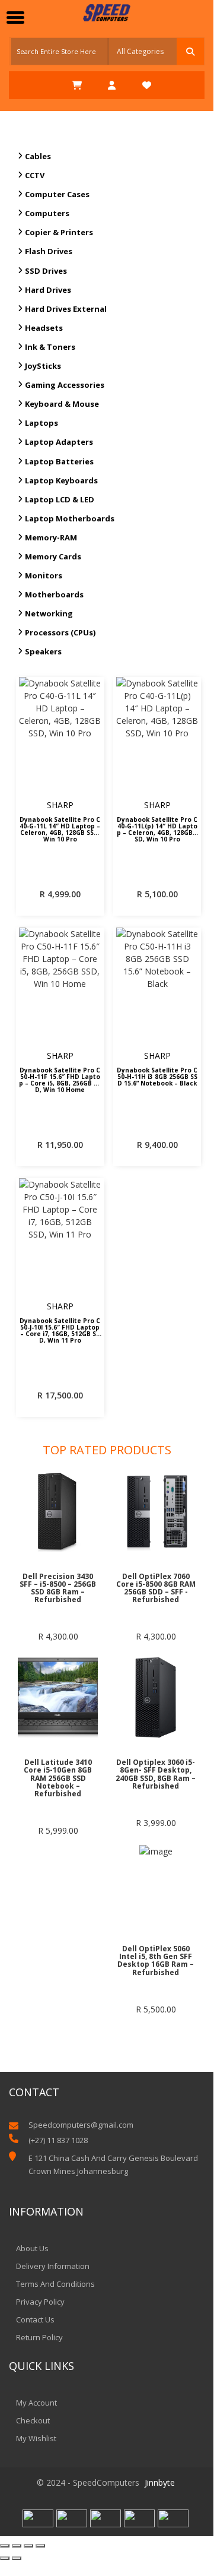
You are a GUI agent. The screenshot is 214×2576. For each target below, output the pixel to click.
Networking (49, 613)
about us (32, 2248)
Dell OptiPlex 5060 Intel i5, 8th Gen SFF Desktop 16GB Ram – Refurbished (156, 1961)
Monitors (44, 575)
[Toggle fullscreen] (28, 2546)
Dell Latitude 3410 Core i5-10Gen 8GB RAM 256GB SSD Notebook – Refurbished (58, 1778)
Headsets (44, 328)
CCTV (35, 175)
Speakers (43, 651)
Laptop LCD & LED (60, 499)
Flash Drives (49, 251)
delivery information (53, 2266)
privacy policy (40, 2302)
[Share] (17, 2546)
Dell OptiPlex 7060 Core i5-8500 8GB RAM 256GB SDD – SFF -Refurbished (156, 1588)
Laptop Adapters (59, 442)
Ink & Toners (50, 347)
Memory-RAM (51, 537)
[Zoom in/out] (40, 2546)
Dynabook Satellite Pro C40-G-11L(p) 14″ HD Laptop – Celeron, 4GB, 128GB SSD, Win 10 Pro (157, 828)
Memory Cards (53, 556)
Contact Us (35, 2319)
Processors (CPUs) (60, 632)
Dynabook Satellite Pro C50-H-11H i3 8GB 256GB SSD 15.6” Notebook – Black (157, 1077)
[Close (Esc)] (5, 2546)
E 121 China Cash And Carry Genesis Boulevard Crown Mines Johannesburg (113, 2164)
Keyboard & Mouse (62, 404)
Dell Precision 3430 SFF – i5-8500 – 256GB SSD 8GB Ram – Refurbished (58, 1588)
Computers (47, 213)
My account (36, 2403)
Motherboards (54, 594)
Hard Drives (48, 290)
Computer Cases (57, 194)
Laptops (41, 423)
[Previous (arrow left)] (5, 2558)
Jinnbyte (160, 2482)
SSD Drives (46, 271)
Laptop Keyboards (61, 480)
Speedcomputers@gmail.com (81, 2125)
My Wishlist (36, 2438)
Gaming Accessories (65, 385)
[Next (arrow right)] (17, 2558)
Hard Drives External (66, 309)
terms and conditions (55, 2284)
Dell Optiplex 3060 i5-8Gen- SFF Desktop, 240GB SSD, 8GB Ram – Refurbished (156, 1774)
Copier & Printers (59, 232)
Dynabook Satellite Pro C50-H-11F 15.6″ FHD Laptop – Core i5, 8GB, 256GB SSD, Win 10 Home (60, 1079)
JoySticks (43, 366)
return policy (39, 2337)
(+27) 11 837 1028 (58, 2140)
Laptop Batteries (59, 461)
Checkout (33, 2420)
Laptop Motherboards (70, 518)
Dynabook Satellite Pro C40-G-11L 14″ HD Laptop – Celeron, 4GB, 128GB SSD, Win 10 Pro (60, 828)
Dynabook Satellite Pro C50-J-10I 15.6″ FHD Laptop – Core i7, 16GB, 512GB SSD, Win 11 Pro (60, 1330)
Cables (38, 156)
